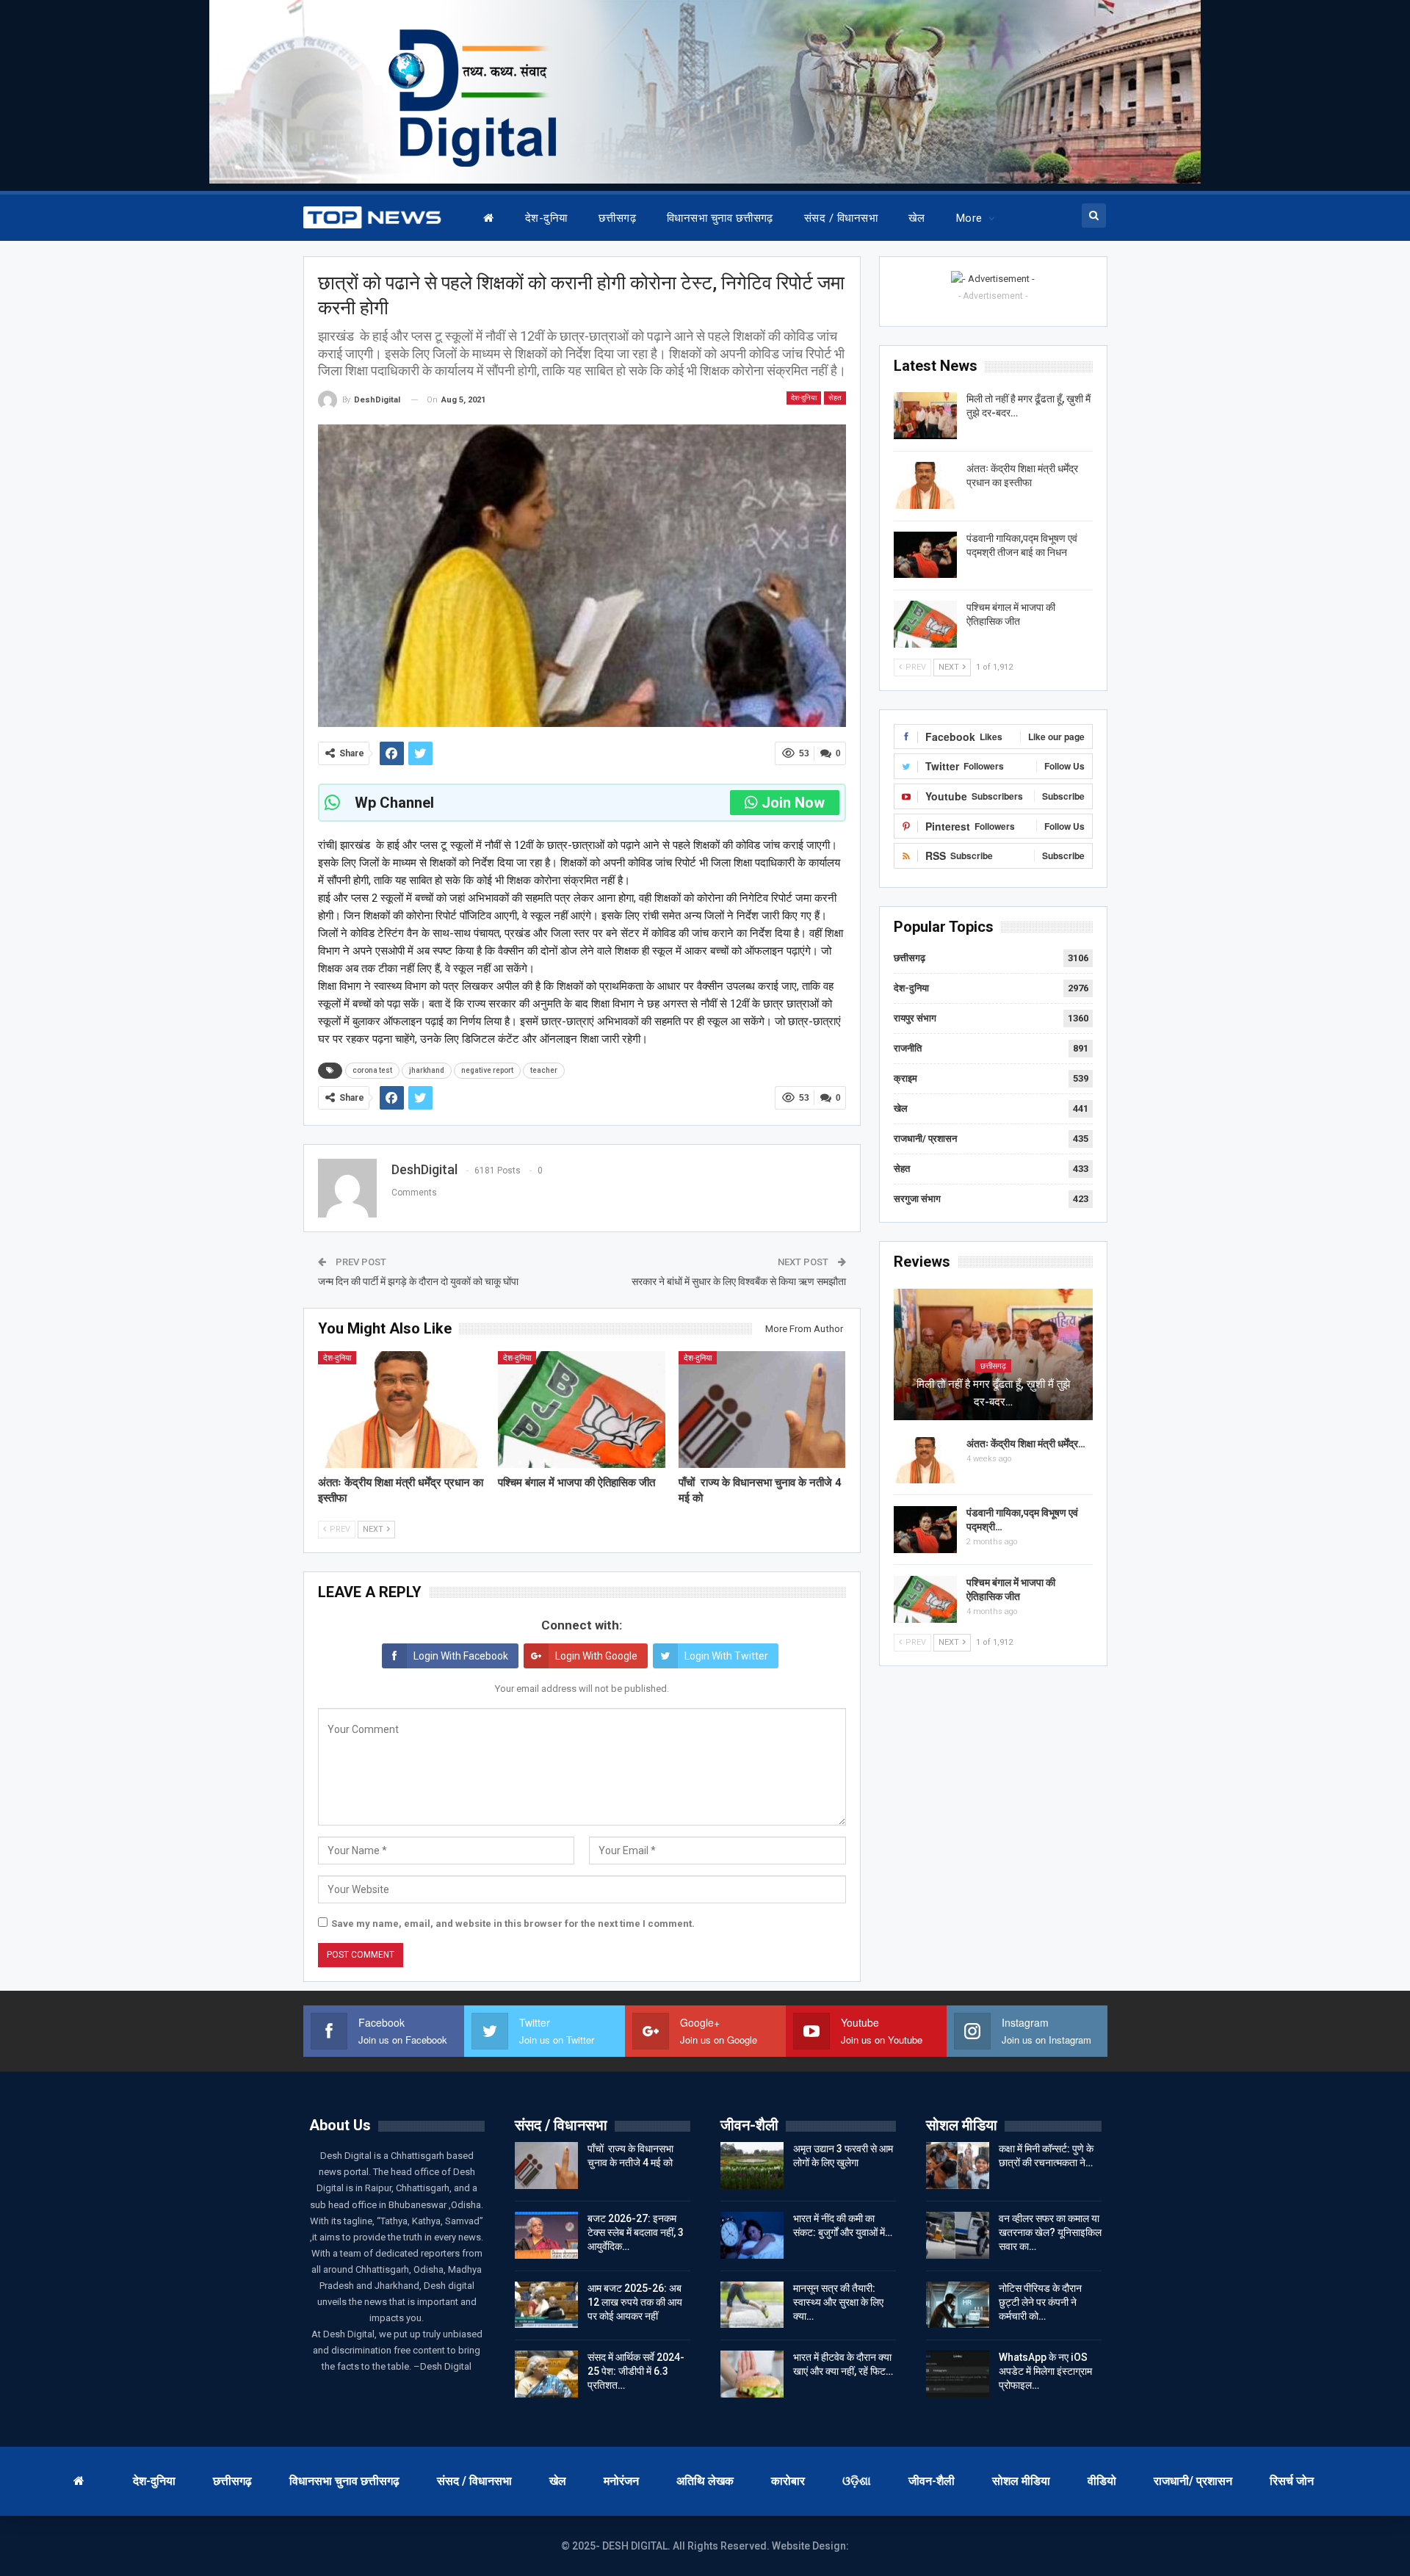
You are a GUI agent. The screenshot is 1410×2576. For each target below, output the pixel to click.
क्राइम (905, 1078)
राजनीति (908, 1048)
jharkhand (427, 1070)
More (969, 218)
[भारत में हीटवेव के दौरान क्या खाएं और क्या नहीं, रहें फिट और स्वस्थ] (752, 2374)
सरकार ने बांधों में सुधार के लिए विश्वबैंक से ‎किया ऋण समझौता (739, 1281)
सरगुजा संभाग (917, 1199)
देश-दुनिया (546, 218)
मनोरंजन (621, 2481)
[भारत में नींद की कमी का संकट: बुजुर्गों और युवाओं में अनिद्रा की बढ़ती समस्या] (752, 2235)
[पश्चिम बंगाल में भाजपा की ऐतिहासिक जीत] (582, 1410)
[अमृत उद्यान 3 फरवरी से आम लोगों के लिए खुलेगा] (752, 2166)
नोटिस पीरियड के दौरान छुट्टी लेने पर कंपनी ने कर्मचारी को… (1040, 2302)
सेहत (835, 398)
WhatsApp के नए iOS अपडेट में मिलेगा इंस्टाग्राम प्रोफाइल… (1045, 2371)
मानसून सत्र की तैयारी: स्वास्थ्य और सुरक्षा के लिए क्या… (838, 2302)
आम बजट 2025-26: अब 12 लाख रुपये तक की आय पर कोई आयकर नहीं (635, 2302)
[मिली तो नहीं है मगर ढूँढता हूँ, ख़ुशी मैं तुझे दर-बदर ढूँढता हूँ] (925, 416)
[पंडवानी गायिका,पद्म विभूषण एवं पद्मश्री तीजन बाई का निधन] (925, 555)
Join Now (793, 803)
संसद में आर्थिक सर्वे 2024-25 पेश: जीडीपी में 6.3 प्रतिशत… (636, 2371)
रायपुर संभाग (915, 1018)
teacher (544, 1070)
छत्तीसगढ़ (617, 218)
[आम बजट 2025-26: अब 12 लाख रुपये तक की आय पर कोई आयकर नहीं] (546, 2305)
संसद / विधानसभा (841, 218)
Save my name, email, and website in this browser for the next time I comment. (513, 1924)
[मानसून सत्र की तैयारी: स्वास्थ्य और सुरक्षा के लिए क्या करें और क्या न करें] (752, 2305)
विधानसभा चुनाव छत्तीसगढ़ (720, 218)
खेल (917, 218)
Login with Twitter (726, 1656)
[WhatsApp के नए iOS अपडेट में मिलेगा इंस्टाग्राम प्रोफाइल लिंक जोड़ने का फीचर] (958, 2374)
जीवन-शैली (932, 2481)
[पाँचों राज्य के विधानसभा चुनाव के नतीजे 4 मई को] (762, 1410)
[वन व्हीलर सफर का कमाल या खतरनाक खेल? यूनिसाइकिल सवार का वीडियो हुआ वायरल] (958, 2235)
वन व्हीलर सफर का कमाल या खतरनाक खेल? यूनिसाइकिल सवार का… (1050, 2232)
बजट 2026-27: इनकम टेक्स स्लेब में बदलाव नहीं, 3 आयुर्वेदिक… (636, 2232)
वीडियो (1102, 2481)
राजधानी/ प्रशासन (925, 1139)
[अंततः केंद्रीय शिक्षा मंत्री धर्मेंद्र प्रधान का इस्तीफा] (402, 1410)
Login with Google (596, 1656)
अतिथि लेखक (705, 2481)
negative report (487, 1070)
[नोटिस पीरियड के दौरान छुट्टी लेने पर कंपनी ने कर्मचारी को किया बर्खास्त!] (958, 2305)
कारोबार (788, 2481)
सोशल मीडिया (1021, 2481)
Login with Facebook (461, 1656)
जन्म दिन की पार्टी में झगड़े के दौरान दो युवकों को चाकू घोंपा (418, 1281)
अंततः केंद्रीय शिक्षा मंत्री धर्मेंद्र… (1026, 1444)
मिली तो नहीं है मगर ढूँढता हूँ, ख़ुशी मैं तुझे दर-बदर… (993, 1393)
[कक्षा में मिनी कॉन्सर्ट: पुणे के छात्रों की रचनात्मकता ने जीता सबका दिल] (958, 2166)
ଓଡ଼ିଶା (857, 2481)
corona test (372, 1070)
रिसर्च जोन (1292, 2481)
